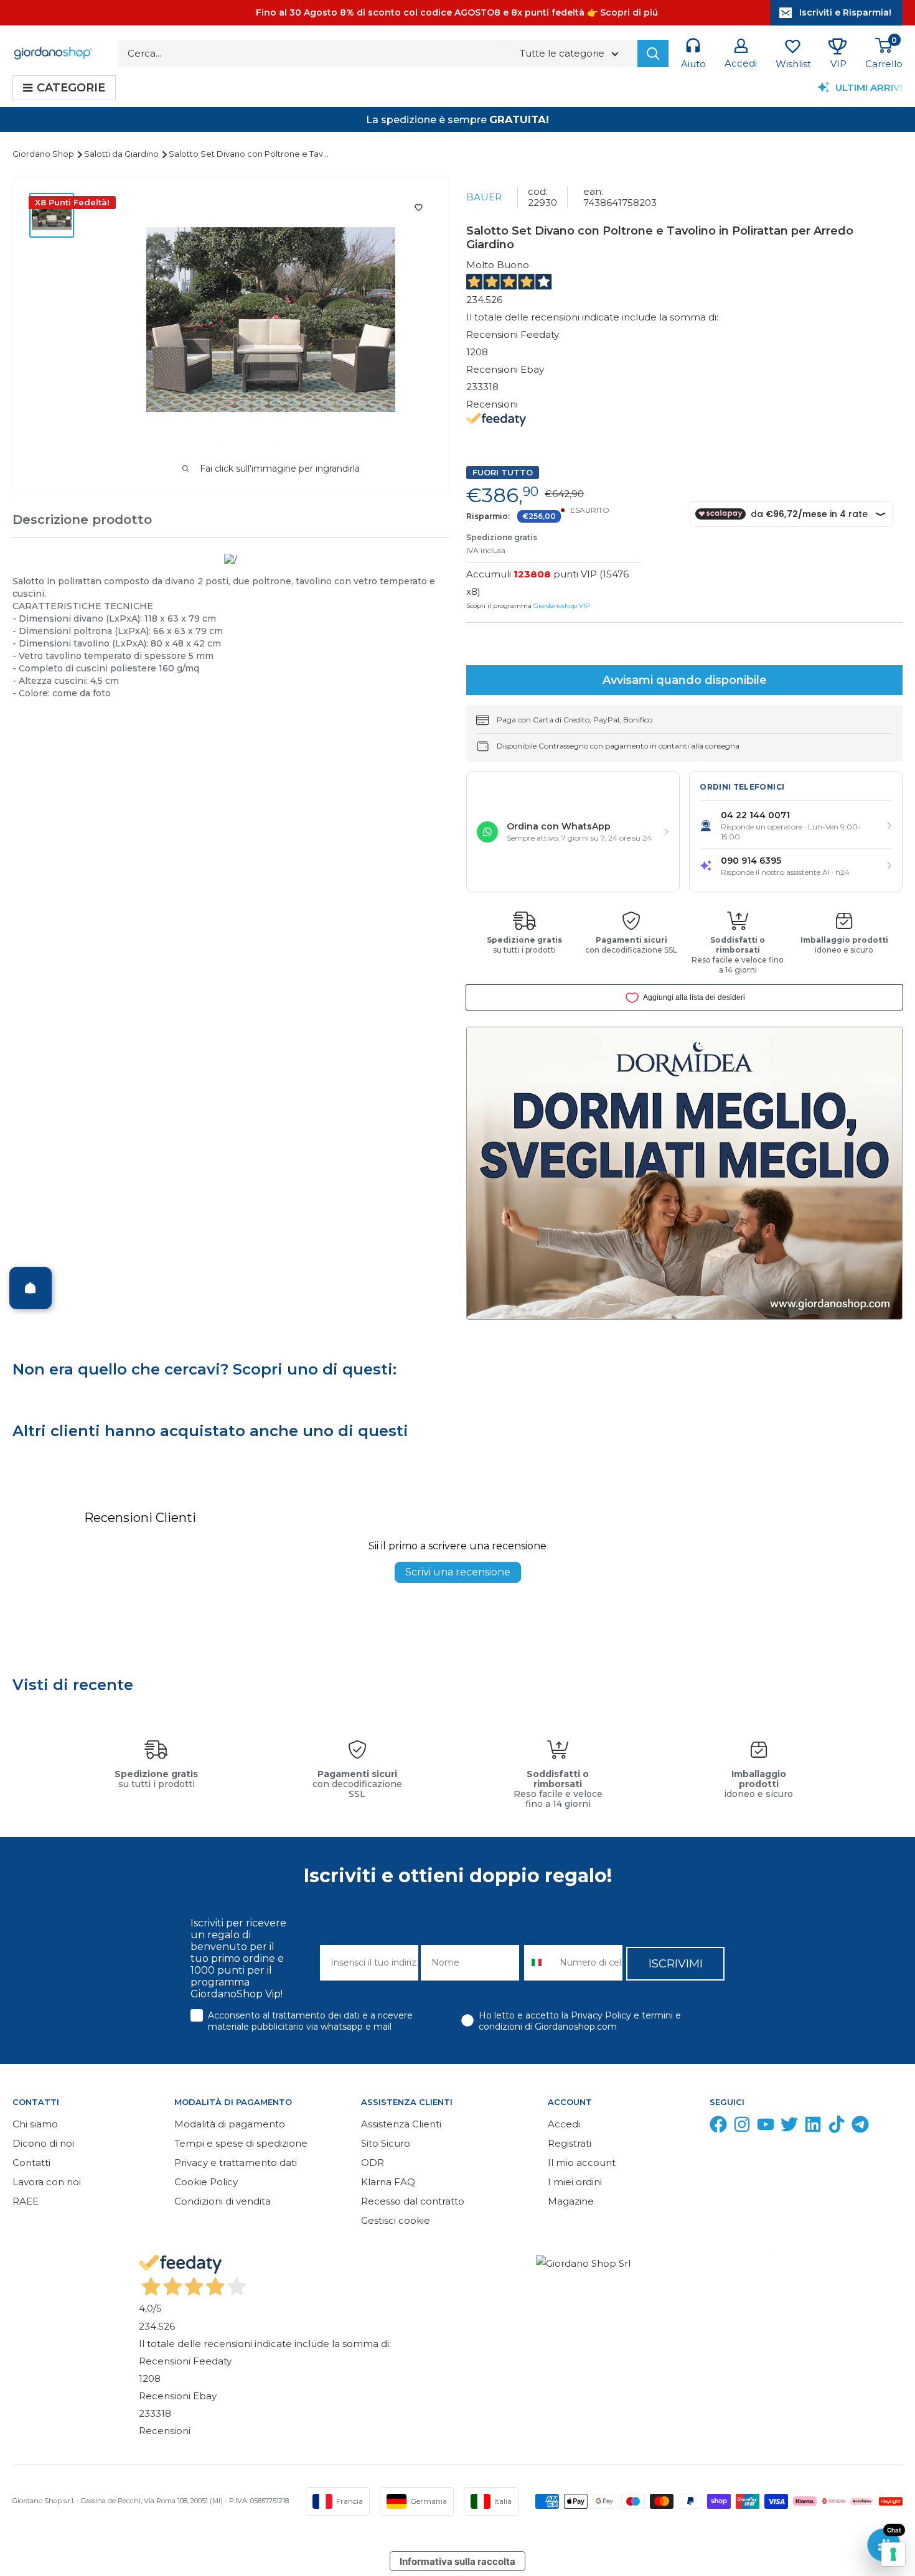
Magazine (571, 2201)
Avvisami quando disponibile (685, 680)
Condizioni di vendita (223, 2201)
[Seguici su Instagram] (742, 2127)
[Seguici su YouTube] (766, 2127)
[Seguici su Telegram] (860, 2127)
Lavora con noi (47, 2182)
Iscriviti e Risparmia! (845, 12)
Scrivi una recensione (458, 1572)
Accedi (564, 2124)
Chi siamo (35, 2124)
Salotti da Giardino (122, 154)
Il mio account (582, 2163)
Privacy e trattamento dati (236, 2163)
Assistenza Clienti (401, 2124)
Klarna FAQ (388, 2182)
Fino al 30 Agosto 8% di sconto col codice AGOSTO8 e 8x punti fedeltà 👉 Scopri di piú (457, 12)
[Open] (30, 1288)
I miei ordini (575, 2182)
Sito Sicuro (386, 2143)
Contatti (31, 2163)
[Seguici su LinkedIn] (813, 2127)
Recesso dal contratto (413, 2201)
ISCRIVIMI (676, 1964)
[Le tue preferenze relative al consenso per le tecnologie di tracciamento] (893, 2554)
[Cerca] (653, 54)
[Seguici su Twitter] (789, 2127)
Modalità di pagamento (230, 2124)
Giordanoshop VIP (561, 606)
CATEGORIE (71, 88)
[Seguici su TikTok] (837, 2127)
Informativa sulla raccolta (457, 2561)
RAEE (26, 2201)
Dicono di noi (43, 2143)
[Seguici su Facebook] (718, 2127)
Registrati (570, 2143)
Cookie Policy (206, 2182)
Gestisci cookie (396, 2220)
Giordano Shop (44, 154)
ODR (373, 2163)
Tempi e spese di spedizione (241, 2143)
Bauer (484, 197)
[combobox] (539, 1963)
